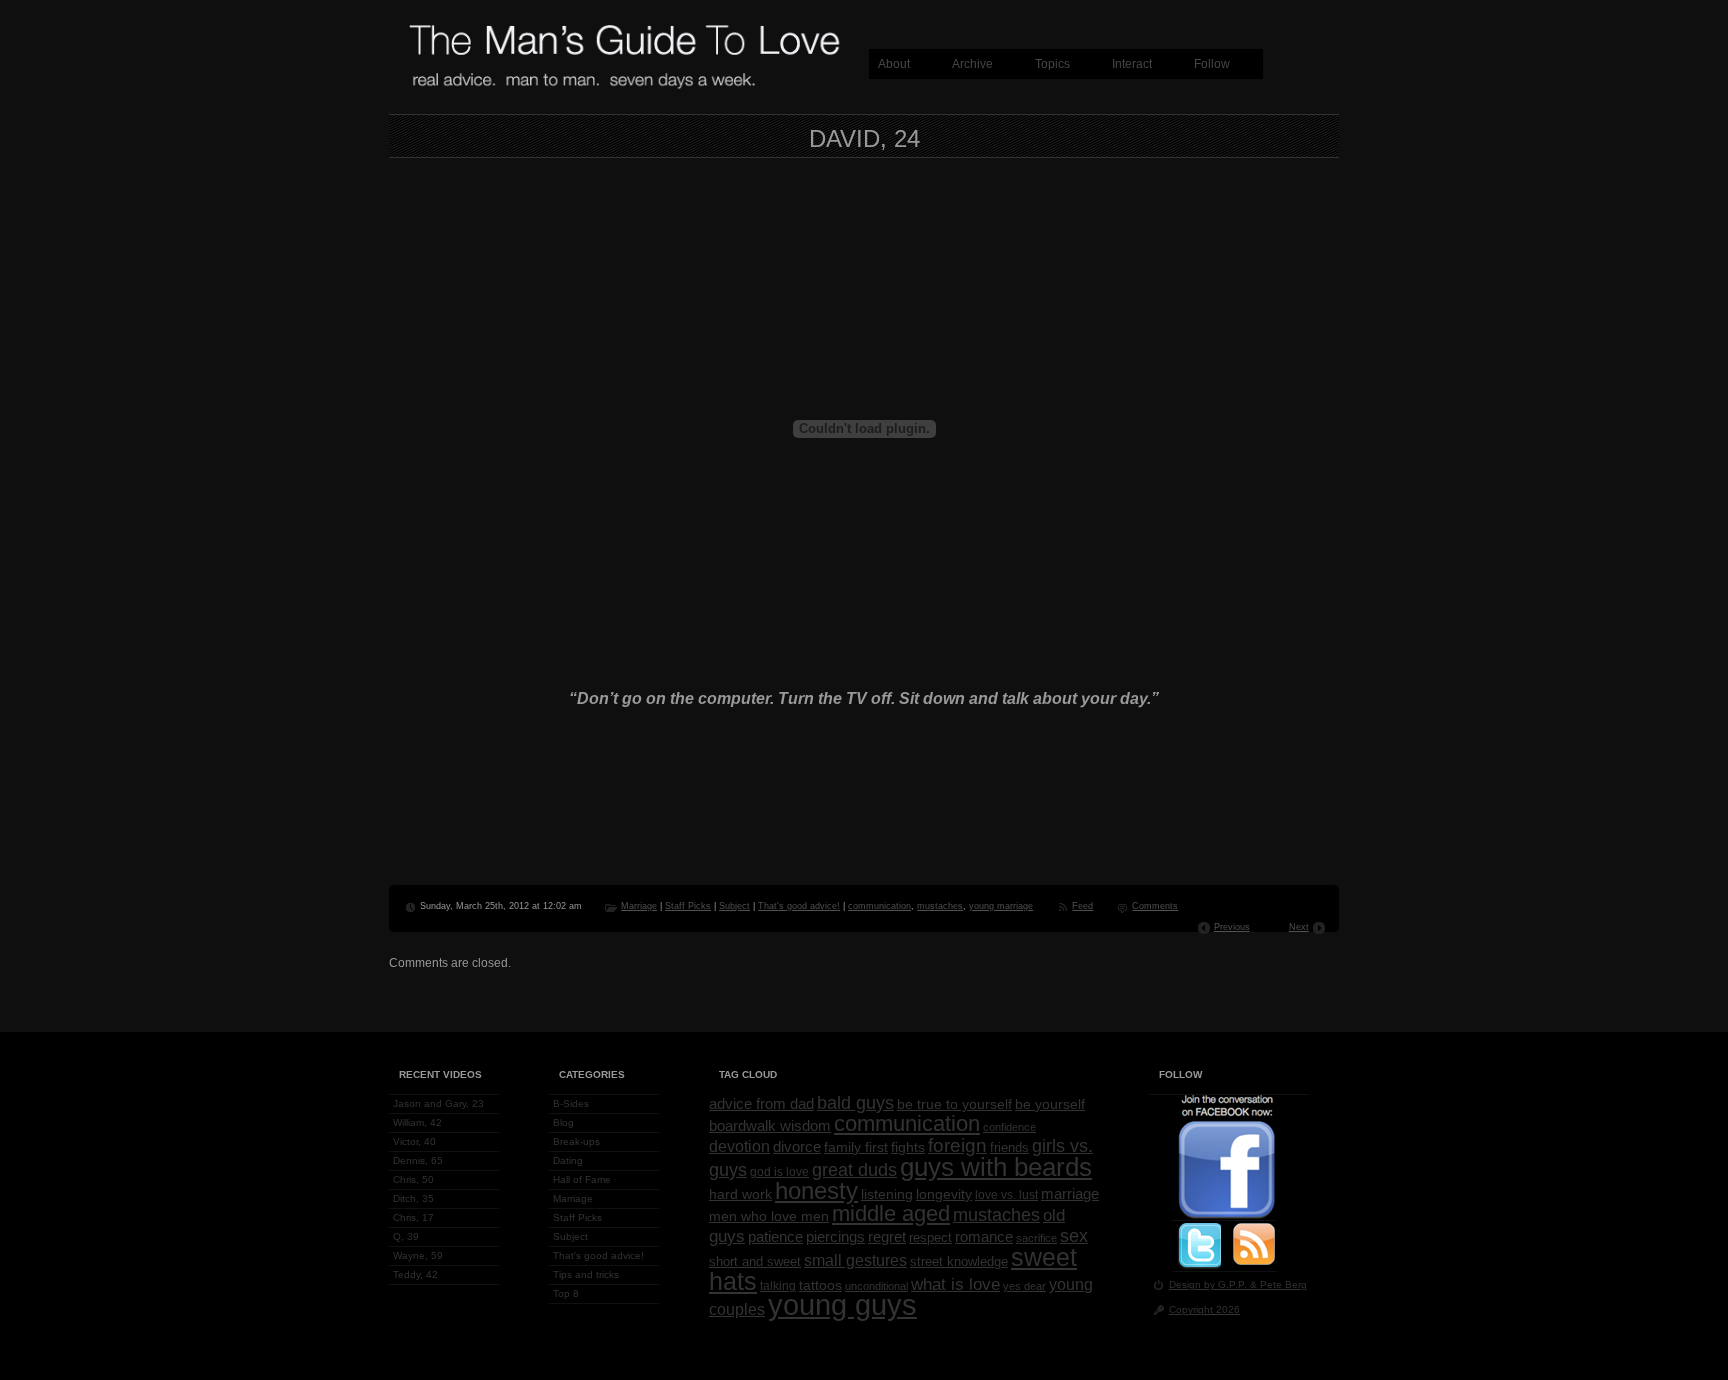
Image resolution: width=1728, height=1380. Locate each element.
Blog (563, 1122)
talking (778, 1286)
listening (887, 1194)
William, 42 (417, 1122)
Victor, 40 (414, 1141)
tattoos (820, 1285)
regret (887, 1236)
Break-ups (576, 1141)
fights (908, 1147)
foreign (957, 1145)
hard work (740, 1194)
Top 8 (566, 1293)
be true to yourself (954, 1104)
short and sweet (755, 1262)
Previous (1232, 927)
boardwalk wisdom (770, 1125)
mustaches (940, 906)
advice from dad (761, 1104)
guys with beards (996, 1167)
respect (930, 1237)
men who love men (769, 1216)
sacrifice (1036, 1238)
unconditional (876, 1286)
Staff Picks (688, 906)
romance (984, 1237)
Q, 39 (406, 1236)
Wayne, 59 (418, 1255)
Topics (1052, 64)
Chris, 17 (413, 1217)
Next (1299, 927)
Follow (1212, 64)
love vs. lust (1006, 1195)
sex (1074, 1236)
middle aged (891, 1213)
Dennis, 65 (418, 1160)
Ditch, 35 (413, 1198)
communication (879, 906)
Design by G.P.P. (1209, 1284)
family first (856, 1147)
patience (775, 1237)
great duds (854, 1169)
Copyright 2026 (1204, 1309)
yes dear (1024, 1286)
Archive (972, 64)
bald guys (855, 1103)
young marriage (1001, 906)
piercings (835, 1237)
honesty (816, 1191)
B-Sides (571, 1103)
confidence (1009, 1127)
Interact (1132, 64)
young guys (842, 1304)
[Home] (624, 86)
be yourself (1050, 1104)
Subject (734, 906)
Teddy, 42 (415, 1274)
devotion (739, 1146)
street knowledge (959, 1262)
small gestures (855, 1260)
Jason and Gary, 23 (438, 1103)
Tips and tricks (586, 1274)
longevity (944, 1194)
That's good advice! (799, 906)
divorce (797, 1147)
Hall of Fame (582, 1179)
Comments (1155, 906)
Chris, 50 (413, 1179)
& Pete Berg (1278, 1284)
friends (1009, 1148)
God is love (779, 1172)
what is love (955, 1284)
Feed (1082, 906)
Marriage (639, 906)
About (894, 64)
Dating (568, 1160)
